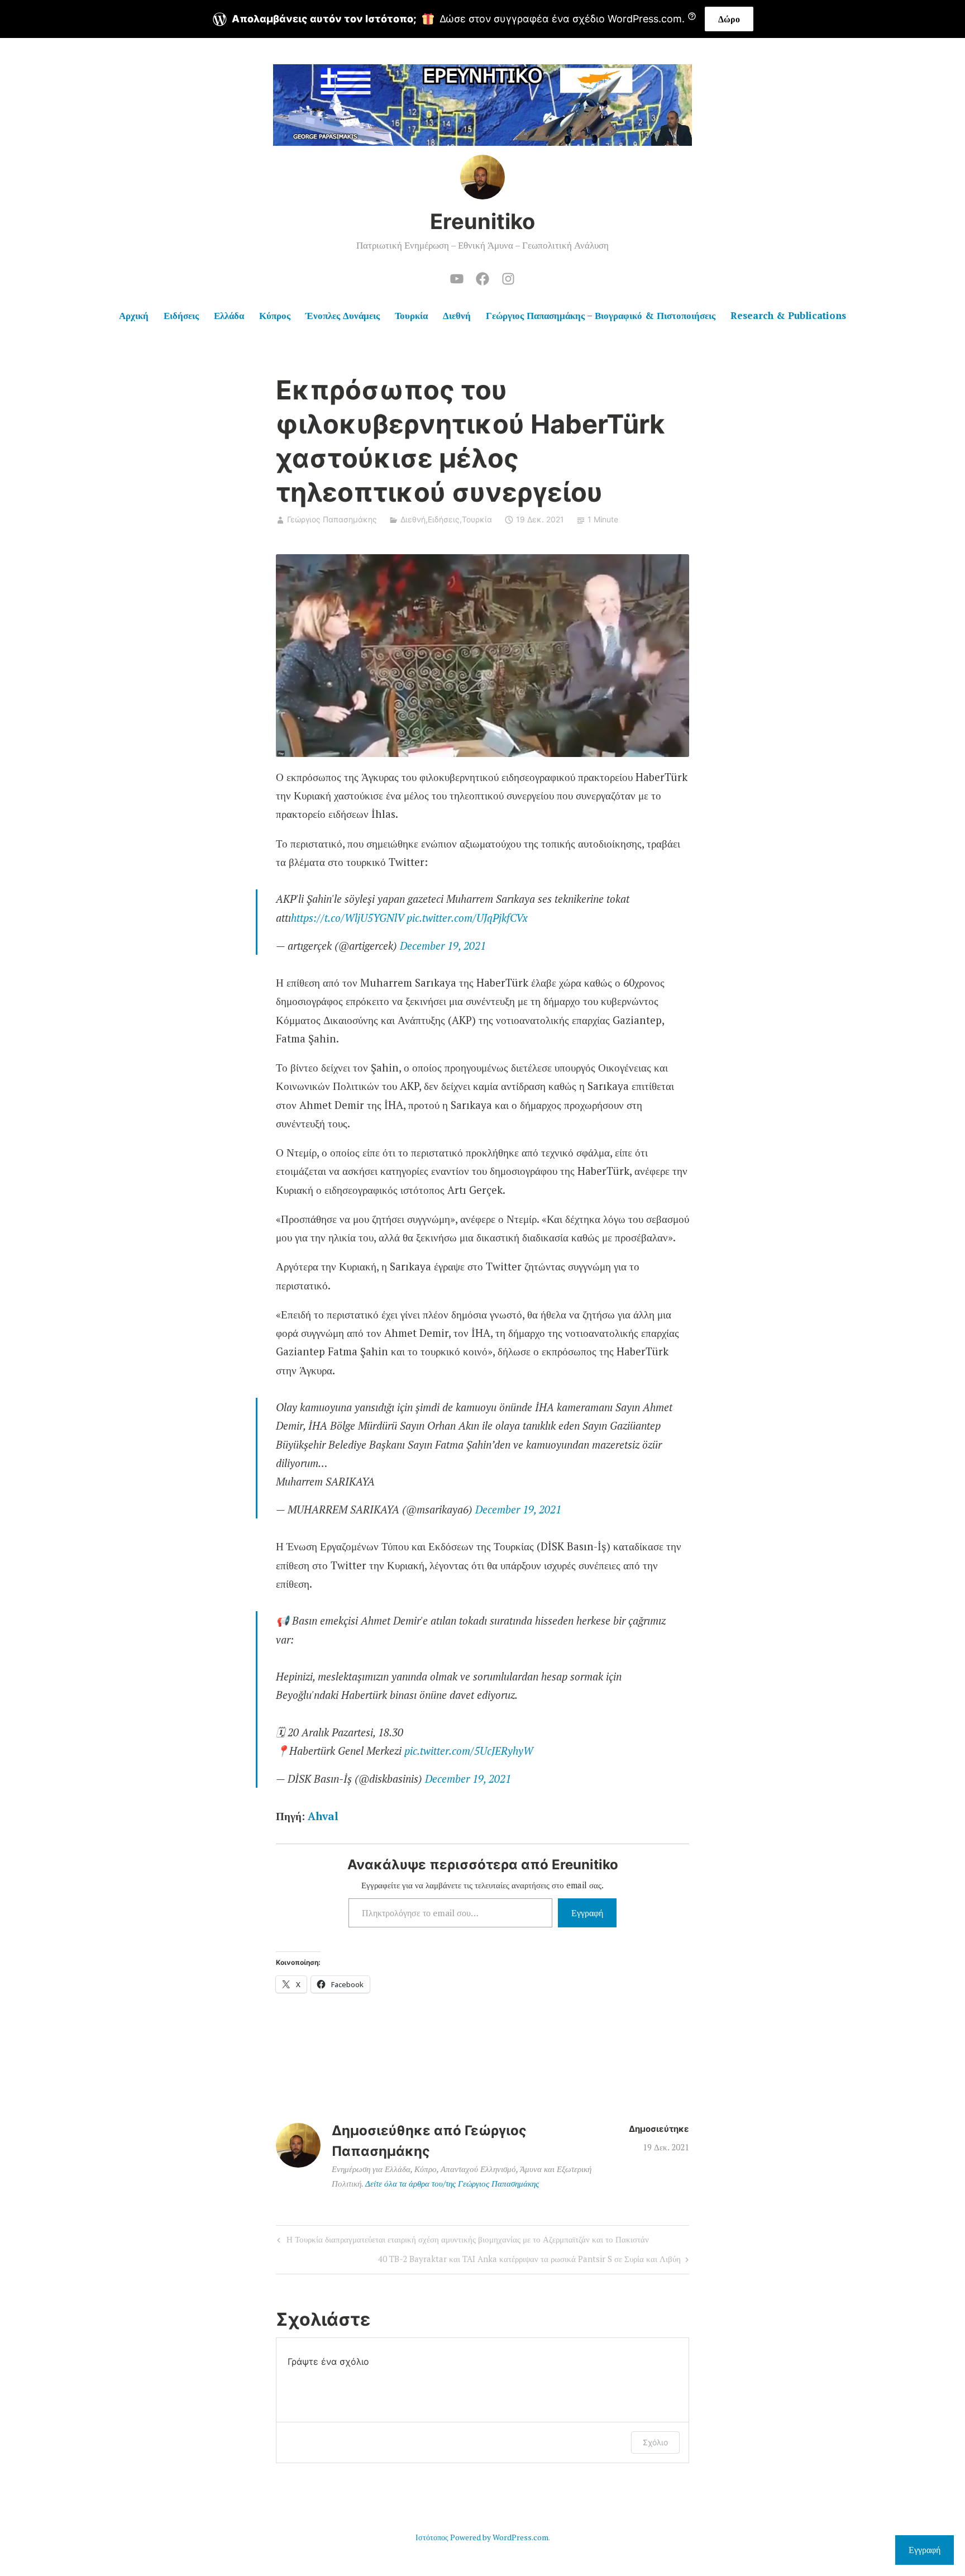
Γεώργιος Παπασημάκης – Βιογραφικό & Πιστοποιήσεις (601, 315)
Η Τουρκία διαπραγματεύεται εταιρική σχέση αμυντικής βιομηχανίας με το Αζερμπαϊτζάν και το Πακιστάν (462, 2241)
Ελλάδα (229, 315)
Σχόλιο (655, 2442)
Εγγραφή (587, 1913)
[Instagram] (508, 277)
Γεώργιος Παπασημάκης (332, 519)
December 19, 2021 (443, 946)
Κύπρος (275, 315)
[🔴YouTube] (457, 277)
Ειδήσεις (181, 315)
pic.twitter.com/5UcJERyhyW (469, 1751)
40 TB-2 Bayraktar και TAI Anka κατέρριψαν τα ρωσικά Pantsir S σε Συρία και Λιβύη (529, 2261)
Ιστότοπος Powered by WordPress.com (482, 2537)
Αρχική (134, 315)
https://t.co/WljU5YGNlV (347, 918)
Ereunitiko (482, 221)
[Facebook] (482, 277)
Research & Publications (788, 315)
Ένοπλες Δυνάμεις (343, 315)
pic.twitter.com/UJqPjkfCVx (467, 918)
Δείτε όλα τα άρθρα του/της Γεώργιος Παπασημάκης (452, 2183)
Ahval (323, 1816)
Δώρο (729, 19)
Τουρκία (411, 315)
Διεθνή (457, 315)
